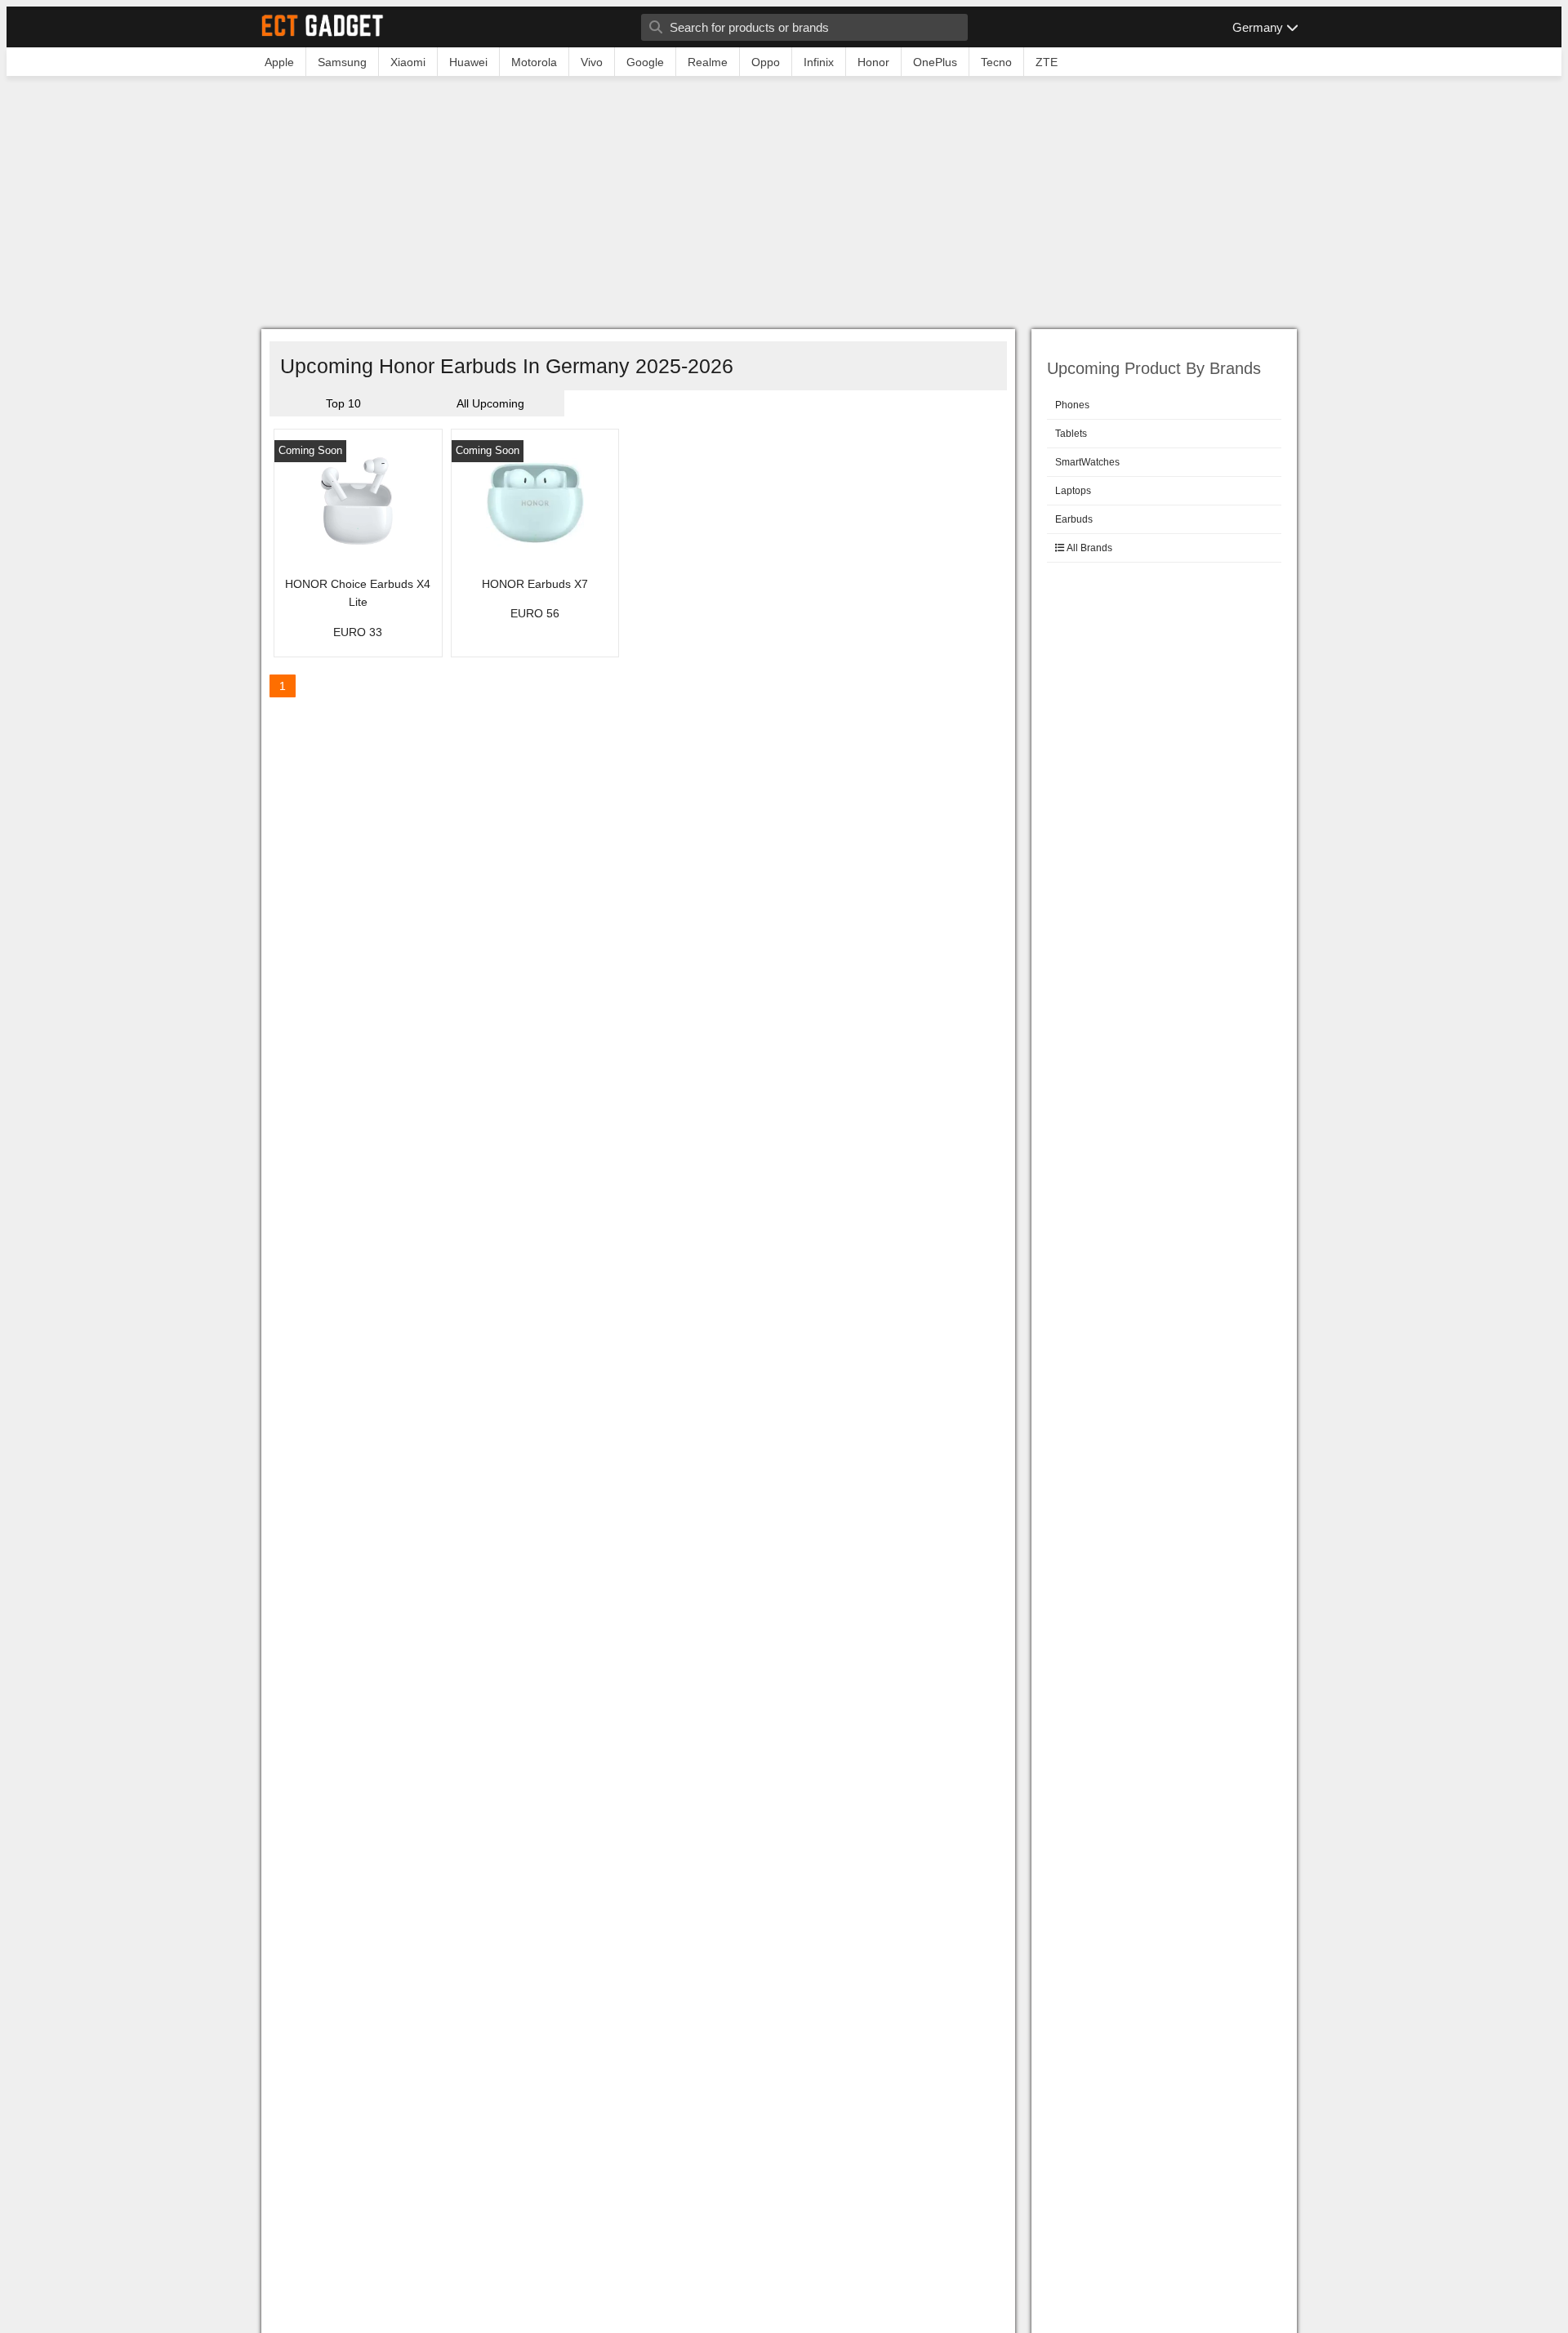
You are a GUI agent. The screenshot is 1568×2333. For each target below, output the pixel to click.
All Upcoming (490, 403)
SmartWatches (1087, 462)
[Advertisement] (784, 207)
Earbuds (1074, 519)
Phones (1072, 405)
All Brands (1089, 548)
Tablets (1071, 434)
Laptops (1073, 491)
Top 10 (343, 403)
